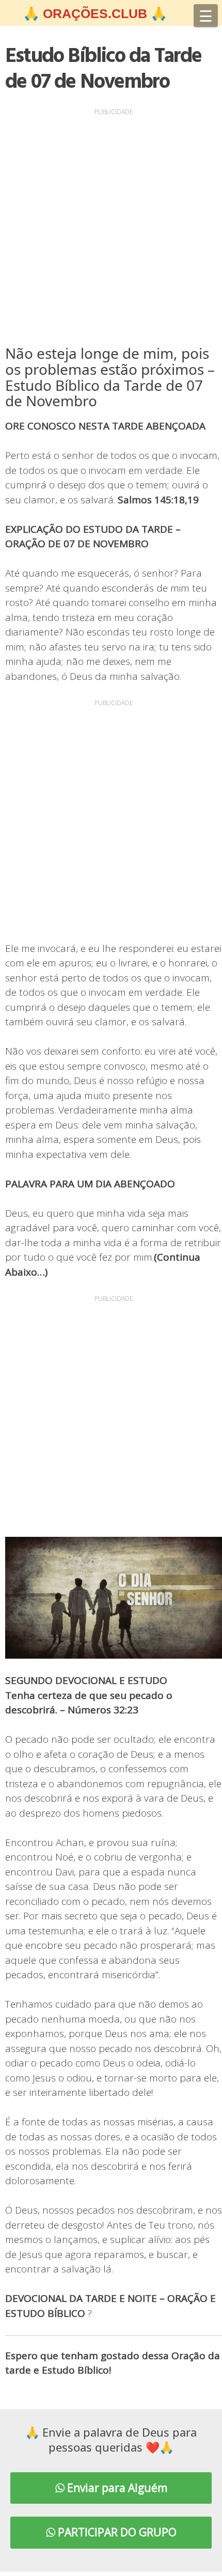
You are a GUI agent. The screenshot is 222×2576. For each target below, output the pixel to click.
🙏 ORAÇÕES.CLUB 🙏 (95, 13)
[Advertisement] (111, 229)
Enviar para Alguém (116, 2488)
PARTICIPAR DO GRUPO (116, 2532)
